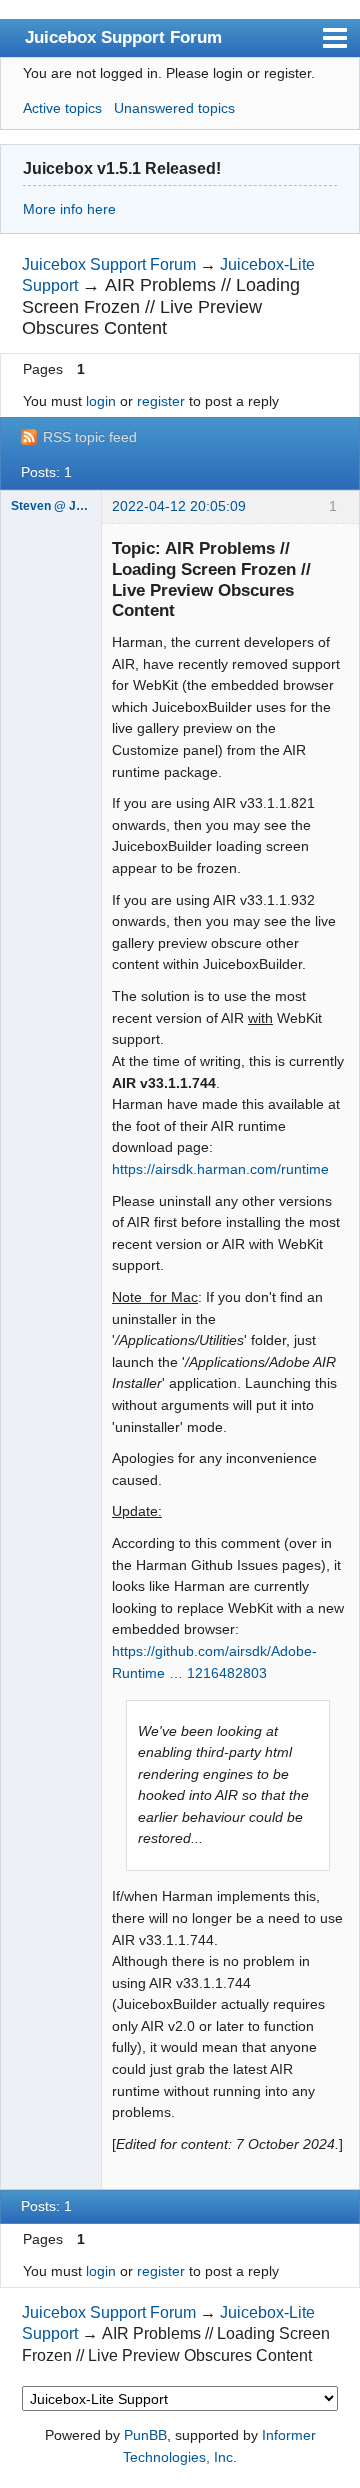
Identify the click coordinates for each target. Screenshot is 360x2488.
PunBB (145, 2435)
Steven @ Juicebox (51, 506)
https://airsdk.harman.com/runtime (220, 1169)
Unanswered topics (174, 108)
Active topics (62, 108)
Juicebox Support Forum (123, 37)
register (161, 401)
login (101, 401)
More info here (69, 209)
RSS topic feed (90, 437)
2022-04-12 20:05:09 (179, 506)
